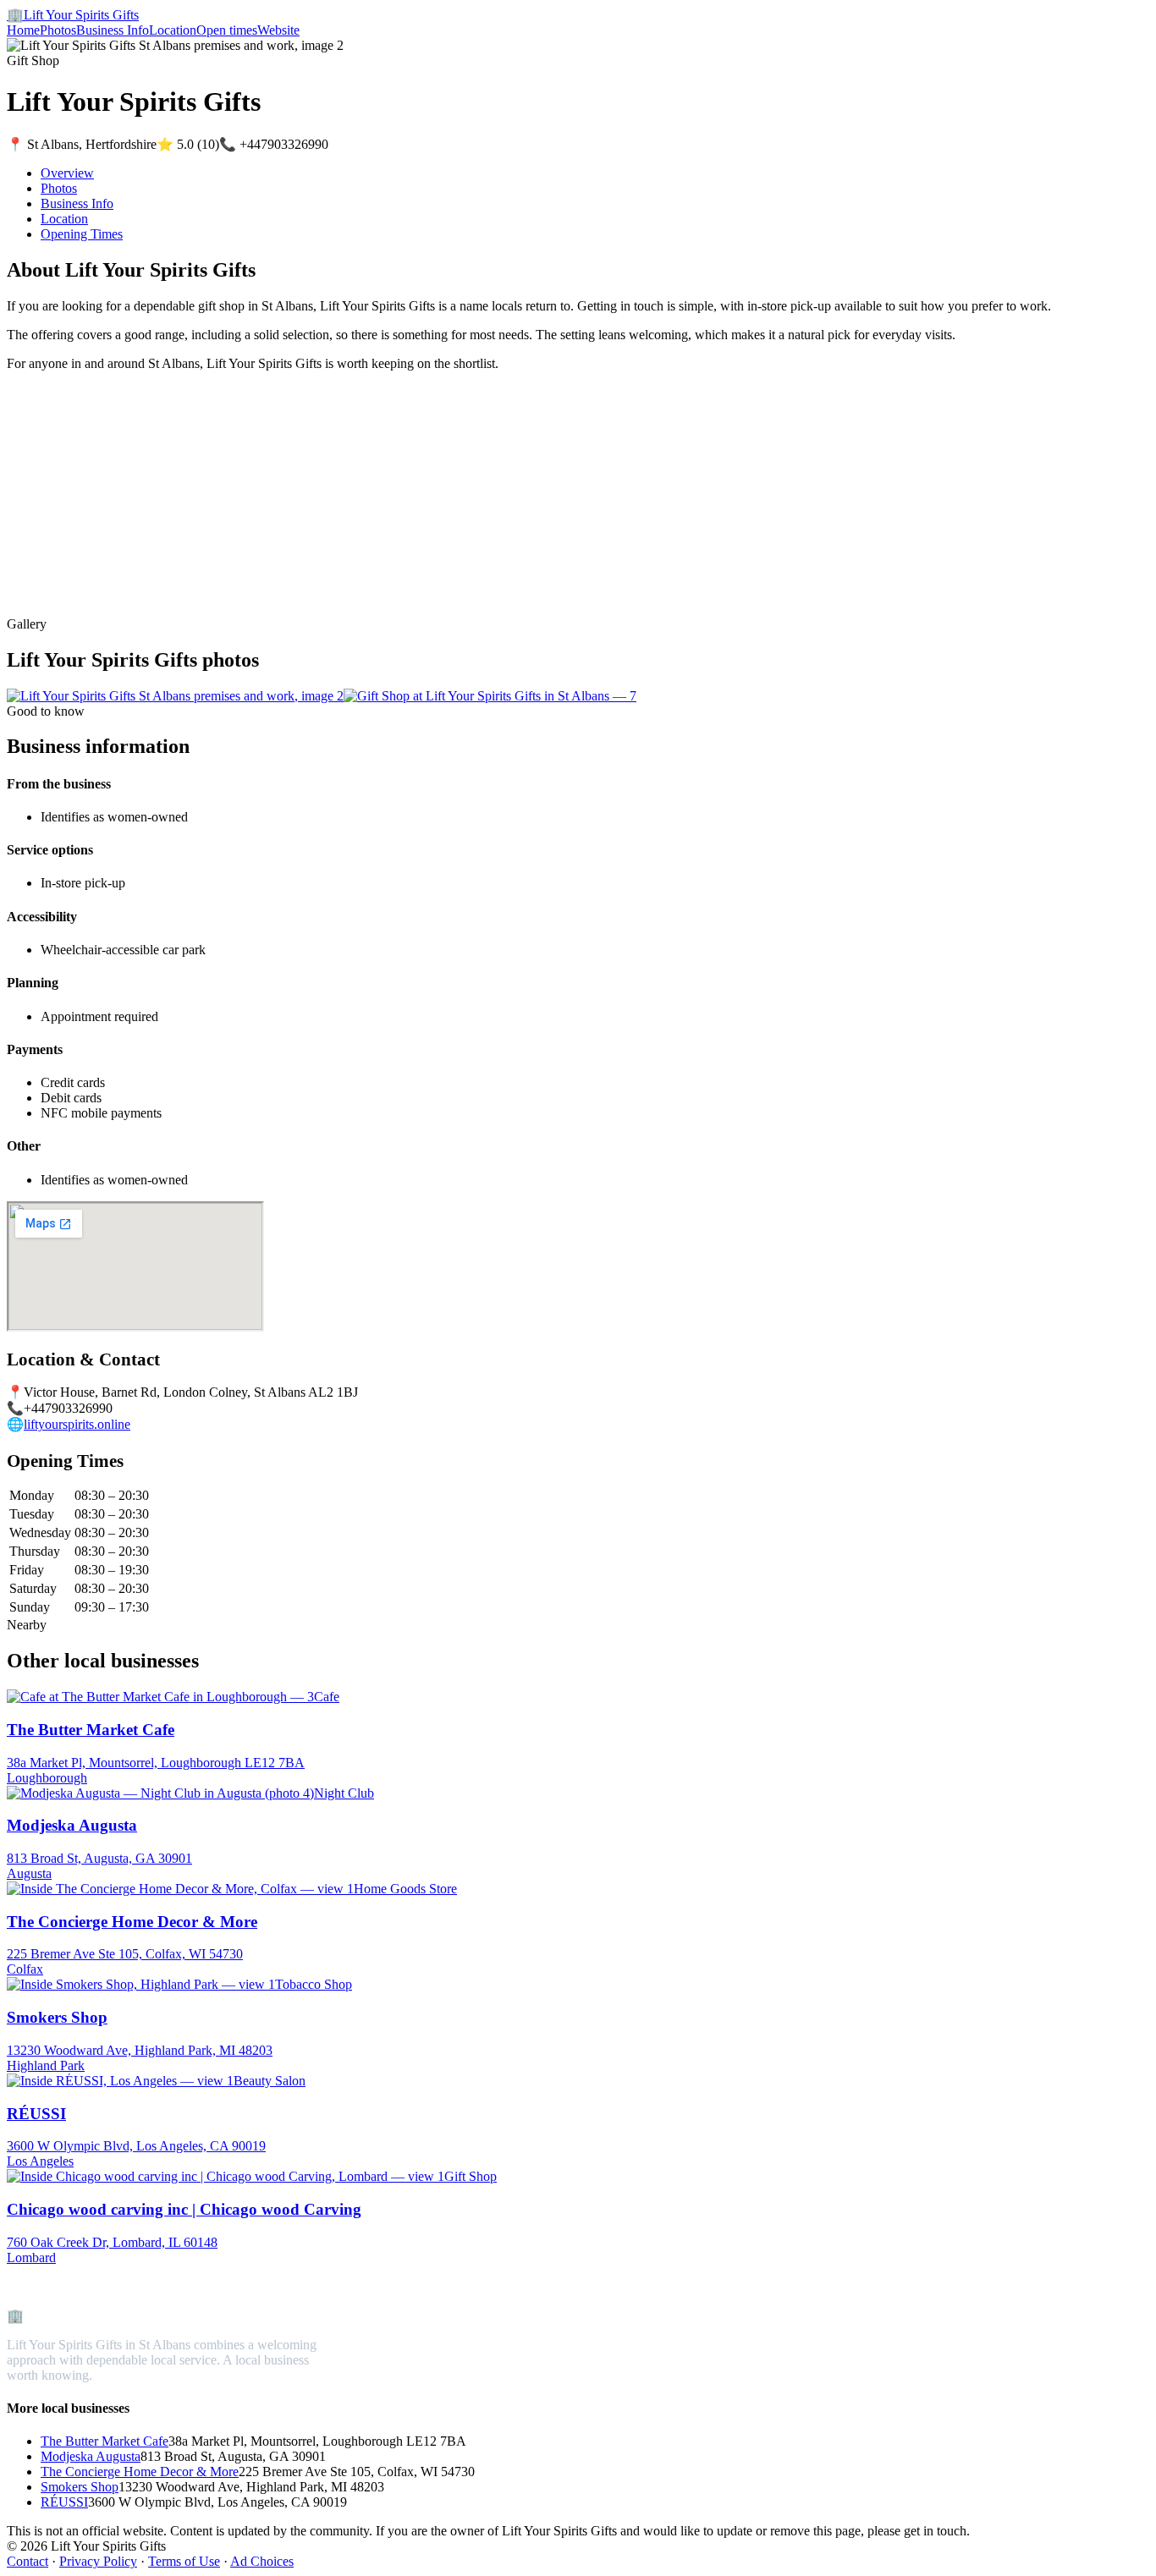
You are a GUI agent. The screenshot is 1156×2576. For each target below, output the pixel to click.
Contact (28, 2561)
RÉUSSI (64, 2502)
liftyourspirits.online (77, 1424)
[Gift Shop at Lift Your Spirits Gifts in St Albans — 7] (490, 696)
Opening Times (82, 234)
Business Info (113, 30)
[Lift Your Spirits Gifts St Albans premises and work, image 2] (175, 696)
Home (23, 30)
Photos (58, 30)
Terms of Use (184, 2561)
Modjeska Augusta (91, 2456)
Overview (67, 173)
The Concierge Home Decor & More (140, 2472)
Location (173, 30)
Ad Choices (262, 2561)
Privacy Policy (98, 2561)
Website (278, 30)
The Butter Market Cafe (105, 2441)
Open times (227, 30)
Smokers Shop (80, 2487)
